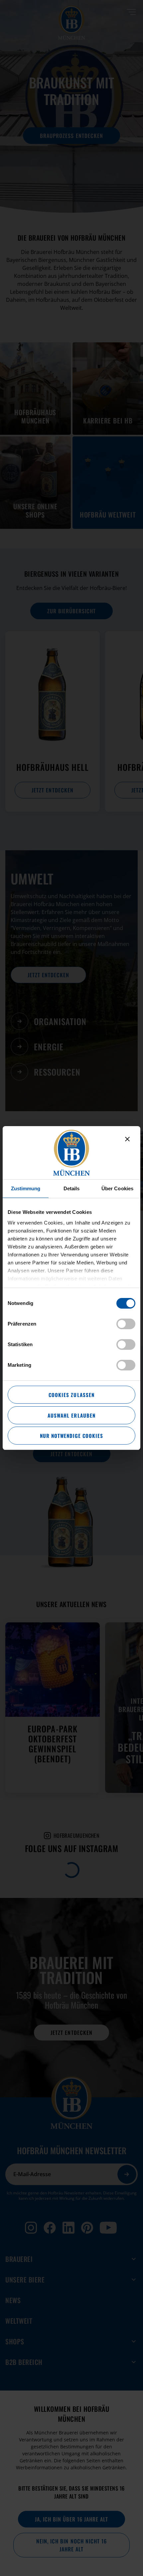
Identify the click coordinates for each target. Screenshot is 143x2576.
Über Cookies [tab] (117, 1188)
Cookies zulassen (71, 1395)
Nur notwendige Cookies (71, 1436)
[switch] (126, 1324)
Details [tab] (72, 1188)
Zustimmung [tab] (26, 1188)
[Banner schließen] (127, 1139)
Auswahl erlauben (71, 1415)
